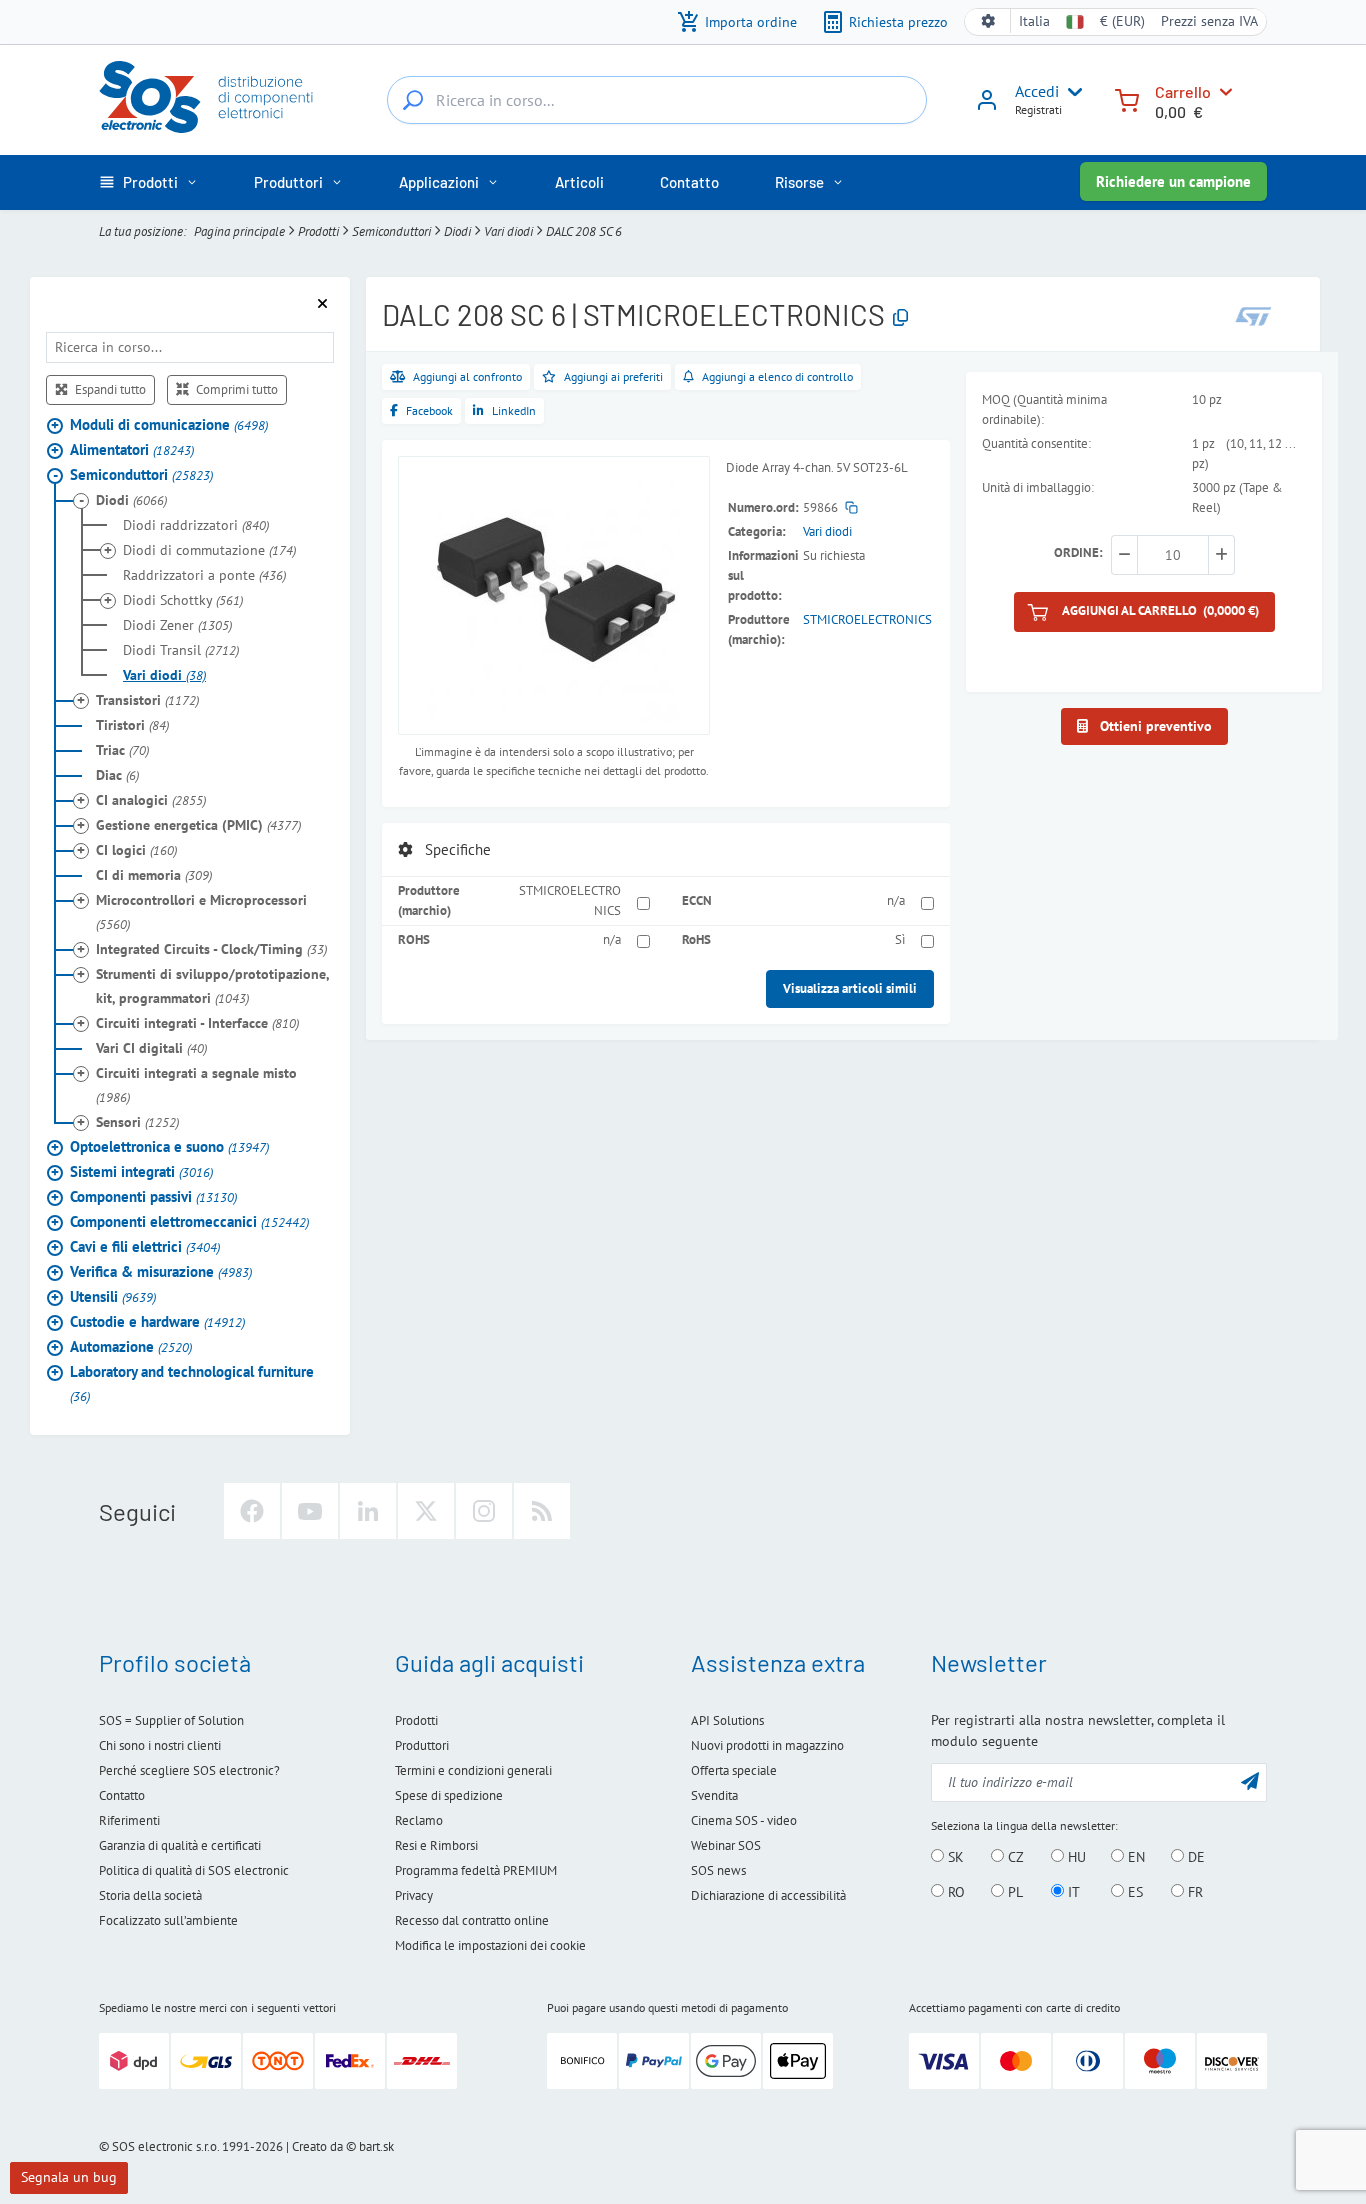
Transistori (147, 700)
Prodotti (318, 231)
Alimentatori (132, 449)
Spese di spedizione (449, 1795)
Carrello (1183, 91)
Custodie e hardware (157, 1321)
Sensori (137, 1122)
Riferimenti (129, 1820)
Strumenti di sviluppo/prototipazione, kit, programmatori (212, 986)
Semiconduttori (391, 231)
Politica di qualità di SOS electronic (194, 1870)
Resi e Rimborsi (436, 1845)
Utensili (113, 1296)
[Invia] (1250, 1780)
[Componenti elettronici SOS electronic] (216, 97)
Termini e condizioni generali (473, 1770)
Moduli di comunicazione (169, 424)
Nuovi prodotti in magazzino (767, 1745)
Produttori (422, 1745)
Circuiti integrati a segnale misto (196, 1085)
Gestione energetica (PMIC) (198, 825)
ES (1133, 1892)
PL (1013, 1892)
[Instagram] (484, 1511)
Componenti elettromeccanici (189, 1221)
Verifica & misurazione (161, 1271)
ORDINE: (1078, 553)
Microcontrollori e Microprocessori (201, 912)
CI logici (136, 850)
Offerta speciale (734, 1770)
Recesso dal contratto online (472, 1920)
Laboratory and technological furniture (192, 1383)
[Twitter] (426, 1511)
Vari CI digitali (151, 1048)
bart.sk (376, 2146)
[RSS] (542, 1511)
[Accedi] (987, 107)
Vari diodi (508, 231)
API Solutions (727, 1720)
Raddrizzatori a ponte (204, 575)
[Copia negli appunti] (900, 318)
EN (1134, 1857)
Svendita (714, 1795)
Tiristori (132, 725)
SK (954, 1857)
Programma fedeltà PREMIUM (476, 1870)
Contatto (122, 1795)
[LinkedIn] (368, 1511)
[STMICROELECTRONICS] (1254, 317)
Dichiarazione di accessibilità (768, 1895)
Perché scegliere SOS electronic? (189, 1770)
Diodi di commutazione (209, 550)
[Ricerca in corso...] (413, 100)
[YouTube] (310, 1511)
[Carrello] (1127, 98)
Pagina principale (239, 231)
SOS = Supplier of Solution (171, 1720)
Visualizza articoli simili (850, 988)
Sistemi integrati (141, 1171)
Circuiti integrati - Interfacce (197, 1023)
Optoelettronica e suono (169, 1146)
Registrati (1038, 109)
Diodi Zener (177, 625)
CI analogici (151, 800)
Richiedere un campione (1173, 181)
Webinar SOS (726, 1845)
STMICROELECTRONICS (867, 619)
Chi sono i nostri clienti (160, 1745)
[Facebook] (252, 1511)
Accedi (1037, 91)
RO (954, 1892)
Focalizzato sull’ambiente (168, 1920)
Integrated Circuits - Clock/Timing (211, 949)
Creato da (317, 2146)
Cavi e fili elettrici (145, 1246)
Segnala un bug (69, 2177)
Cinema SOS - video (744, 1820)
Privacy (414, 1895)
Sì (900, 939)
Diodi (457, 231)
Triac (122, 750)
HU (1075, 1857)
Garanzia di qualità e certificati (180, 1845)
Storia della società (150, 1895)
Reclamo (419, 1820)
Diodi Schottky (183, 600)
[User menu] (1071, 92)
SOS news (718, 1870)
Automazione (131, 1346)
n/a (896, 900)
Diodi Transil (181, 650)
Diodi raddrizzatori (196, 525)
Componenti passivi (153, 1196)
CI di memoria (154, 875)
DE (1194, 1857)
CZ (1014, 1857)
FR (1193, 1892)
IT (1072, 1892)
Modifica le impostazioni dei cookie (490, 1945)
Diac (117, 775)
